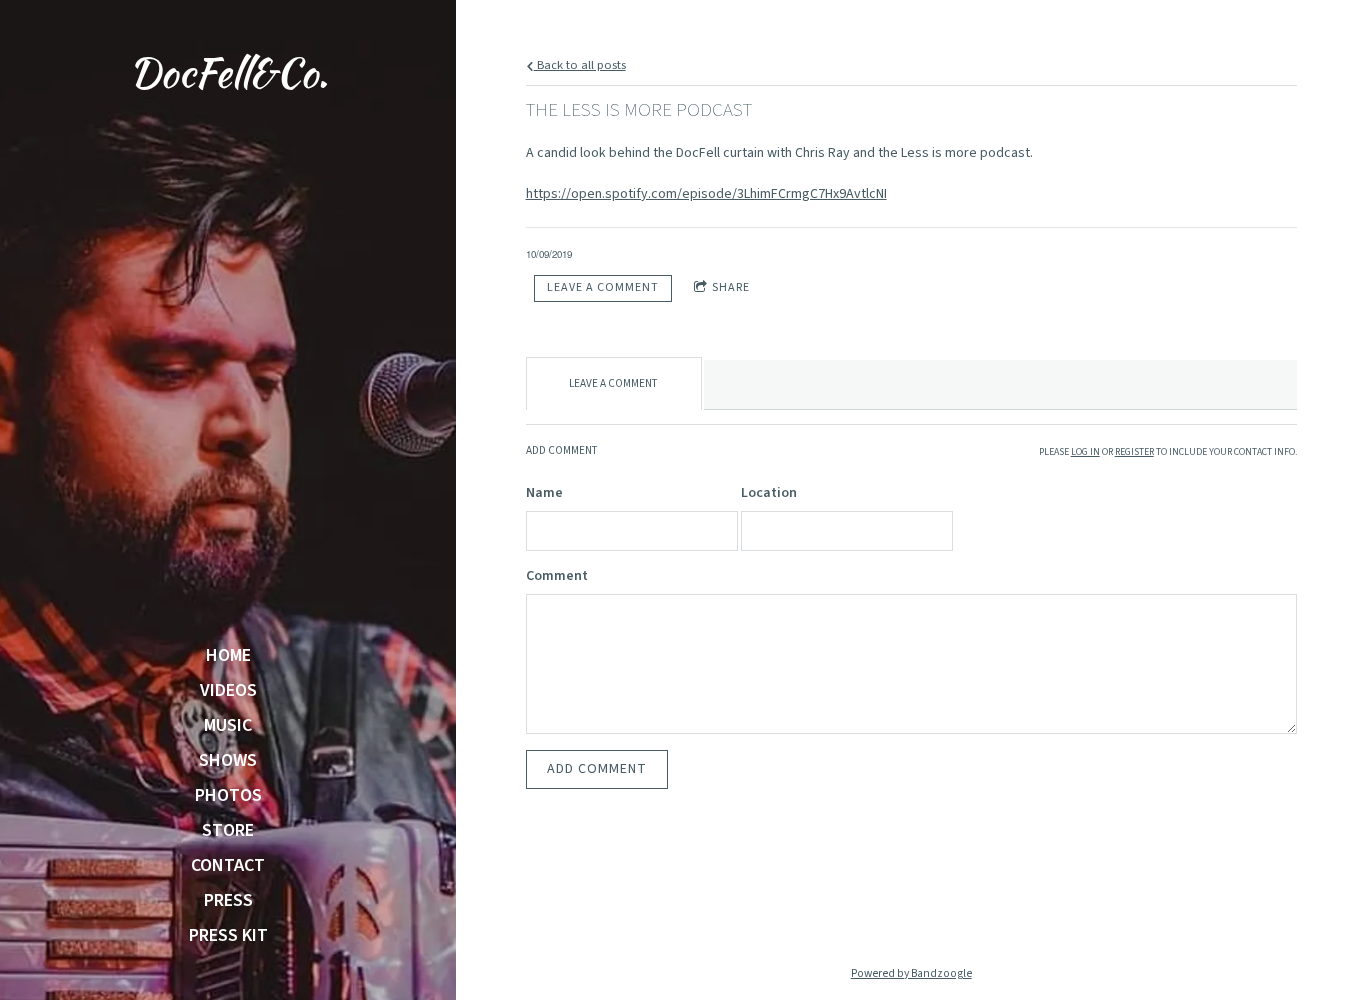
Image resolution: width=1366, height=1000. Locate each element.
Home (228, 656)
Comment (557, 576)
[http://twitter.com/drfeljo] (975, 907)
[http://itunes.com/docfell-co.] (783, 907)
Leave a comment (603, 287)
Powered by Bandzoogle (911, 973)
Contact (228, 866)
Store (228, 831)
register (1134, 452)
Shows (228, 761)
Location (769, 493)
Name (544, 493)
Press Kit (228, 936)
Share (731, 287)
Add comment (597, 769)
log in (1085, 452)
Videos (228, 691)
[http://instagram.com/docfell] (847, 907)
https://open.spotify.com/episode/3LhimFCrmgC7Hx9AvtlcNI (706, 194)
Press (228, 901)
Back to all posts (580, 65)
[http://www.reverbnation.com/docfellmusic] (1039, 907)
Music (228, 726)
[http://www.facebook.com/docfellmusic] (911, 907)
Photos (228, 796)
